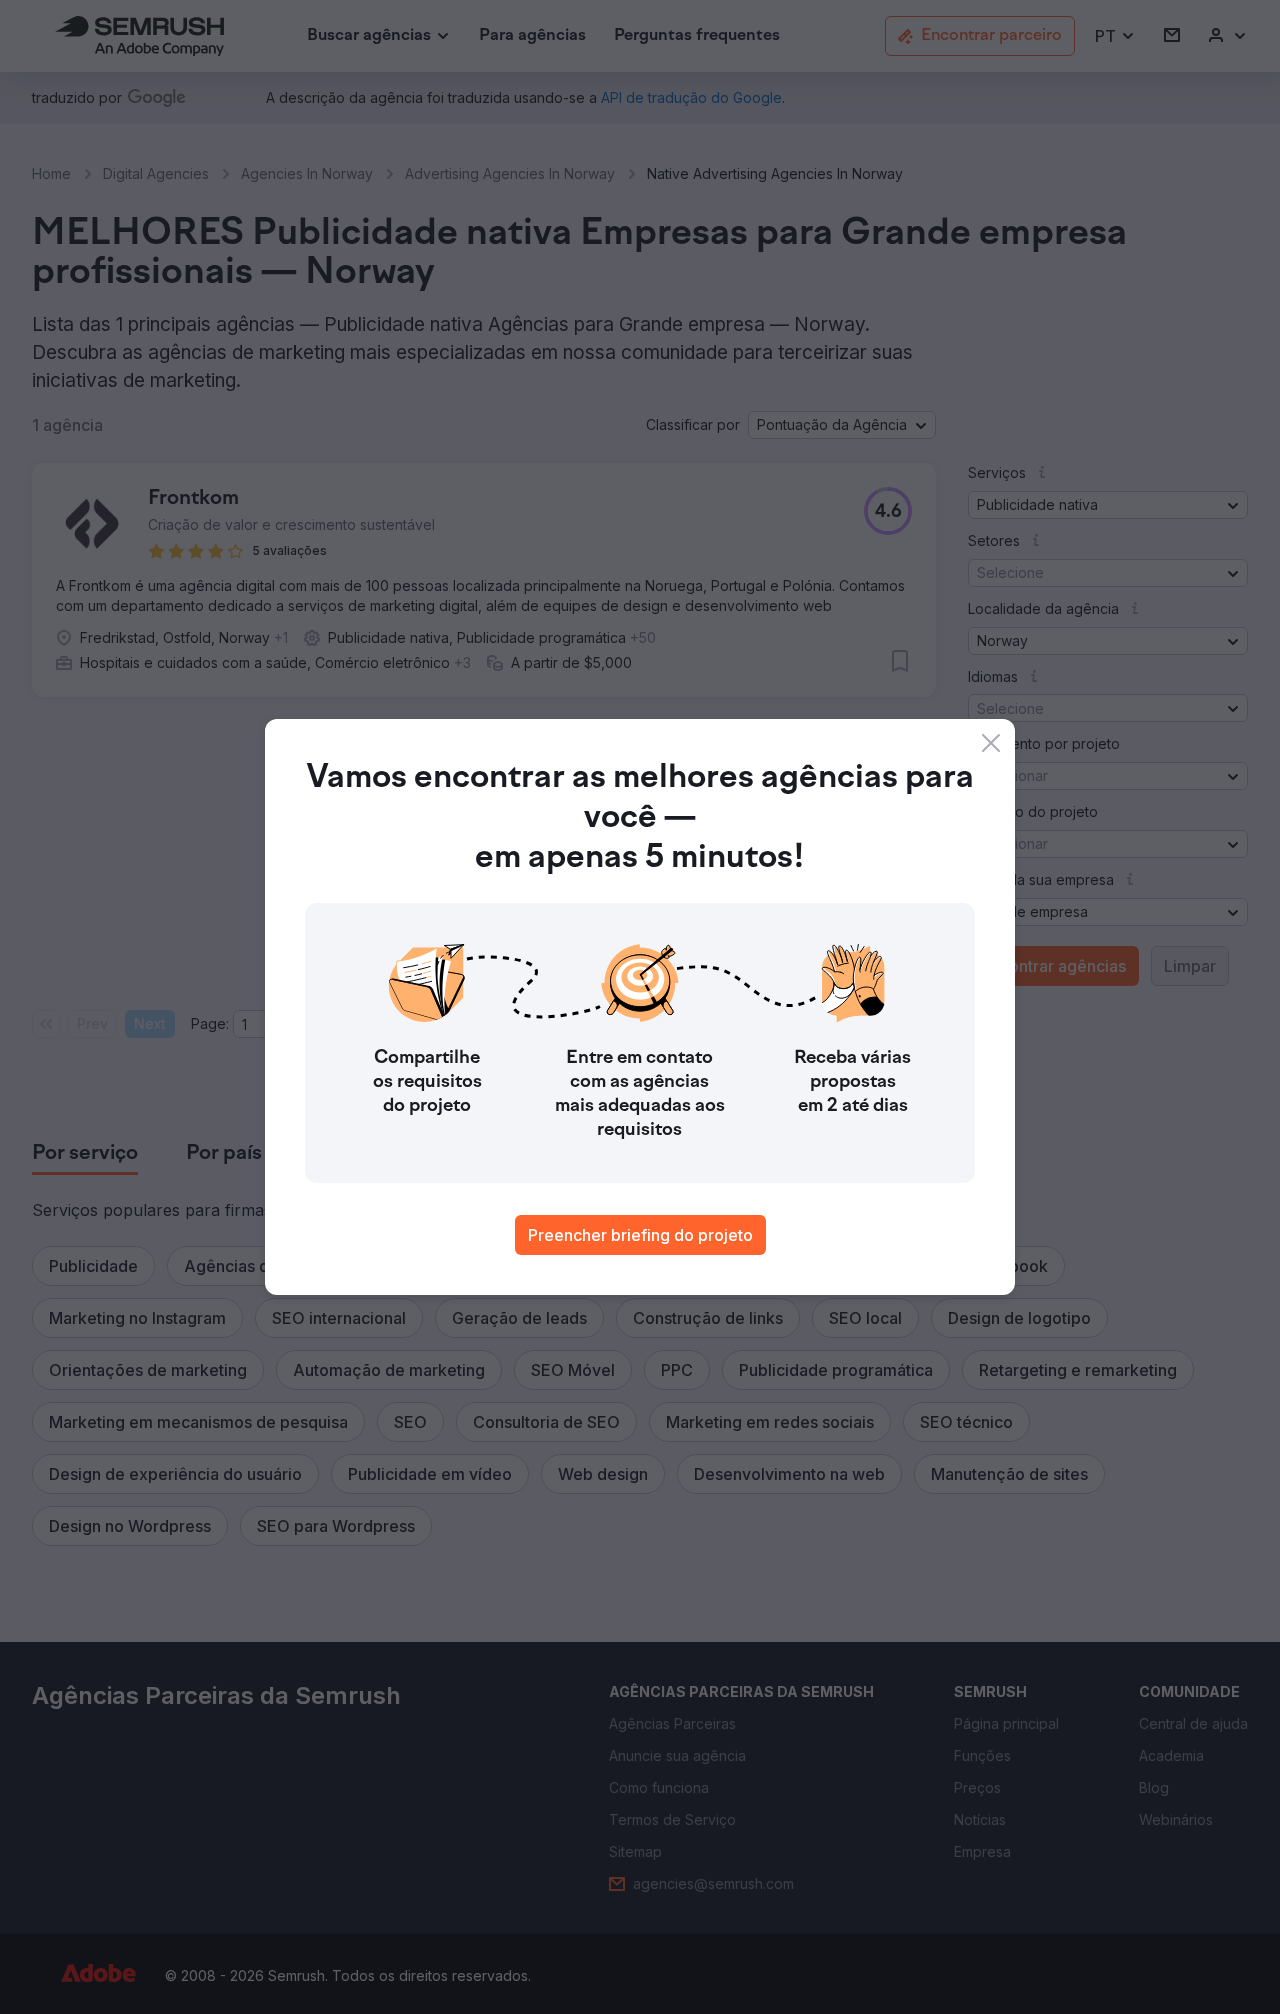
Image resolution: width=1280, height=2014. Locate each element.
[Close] (991, 743)
